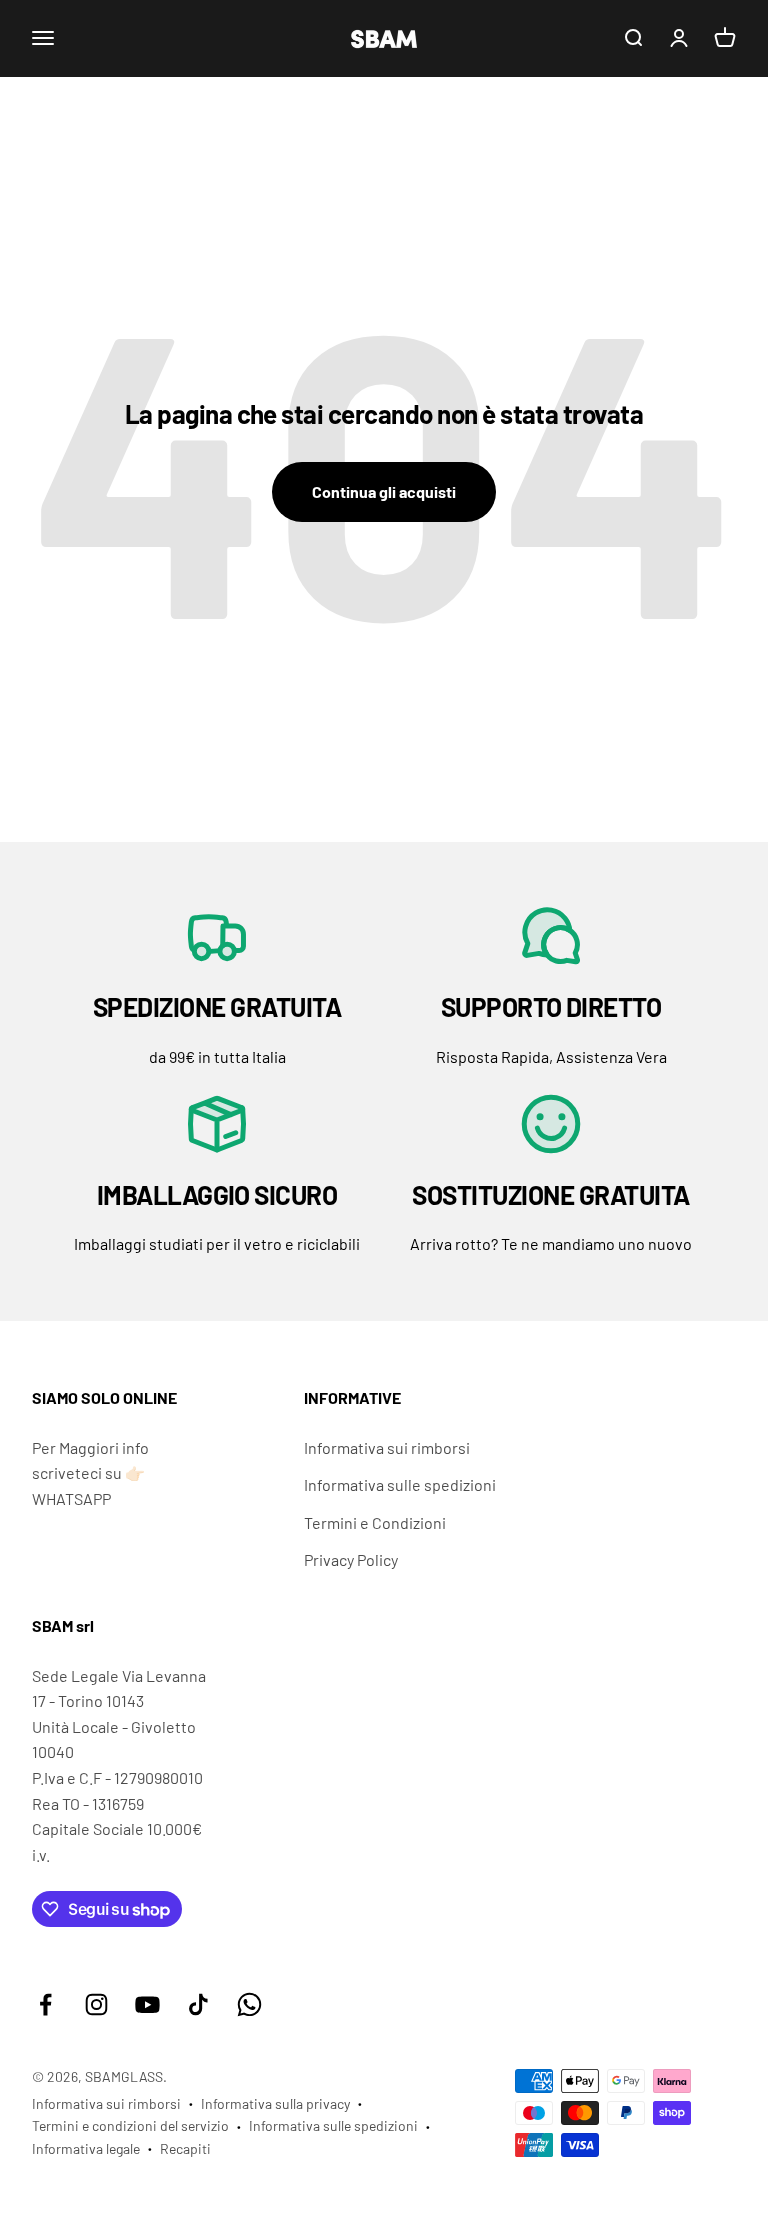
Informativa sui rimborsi (387, 1447)
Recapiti (185, 2148)
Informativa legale (86, 2148)
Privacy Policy (351, 1559)
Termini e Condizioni (375, 1522)
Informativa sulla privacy (275, 2103)
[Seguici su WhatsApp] (249, 2004)
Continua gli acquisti (384, 491)
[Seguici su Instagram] (96, 2004)
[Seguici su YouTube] (147, 2004)
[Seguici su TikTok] (198, 2004)
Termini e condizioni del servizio (130, 2125)
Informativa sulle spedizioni (400, 1484)
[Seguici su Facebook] (45, 2004)
